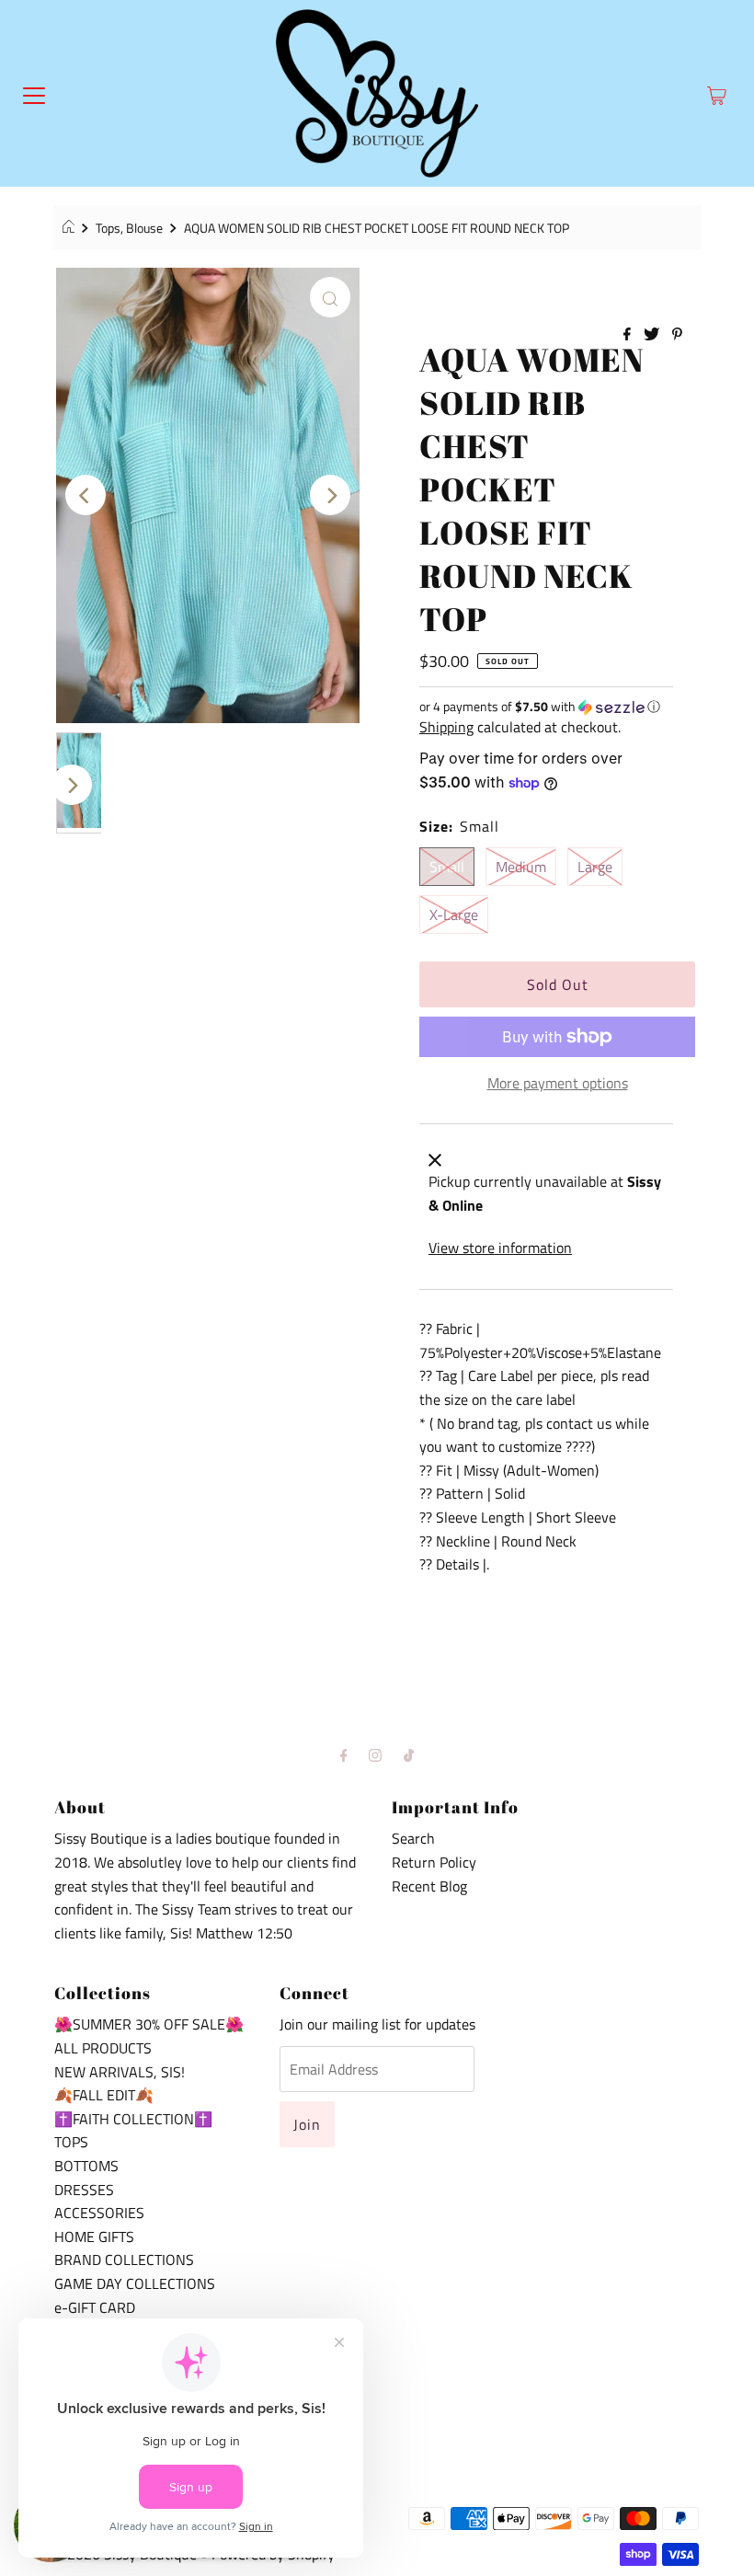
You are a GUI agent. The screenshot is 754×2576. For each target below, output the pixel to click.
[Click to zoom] (330, 297)
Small (447, 867)
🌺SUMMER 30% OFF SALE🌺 (149, 2024)
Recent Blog (429, 1886)
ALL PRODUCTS (103, 2048)
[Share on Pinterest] (677, 335)
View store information (500, 1248)
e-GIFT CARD (95, 2307)
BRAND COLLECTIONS (124, 2260)
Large (595, 867)
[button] (546, 706)
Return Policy (434, 1862)
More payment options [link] (558, 1083)
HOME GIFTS (94, 2237)
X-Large (454, 914)
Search (413, 1838)
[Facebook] (344, 1755)
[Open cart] (717, 94)
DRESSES (84, 2190)
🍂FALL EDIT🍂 (104, 2095)
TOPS (71, 2142)
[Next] (330, 495)
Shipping (446, 727)
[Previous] (86, 495)
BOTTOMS (86, 2166)
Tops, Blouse (129, 228)
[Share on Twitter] (653, 335)
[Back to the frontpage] (71, 228)
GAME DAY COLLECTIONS (135, 2283)
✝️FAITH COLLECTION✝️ (133, 2119)
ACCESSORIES (99, 2213)
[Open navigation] (34, 94)
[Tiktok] (409, 1755)
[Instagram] (375, 1755)
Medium (521, 867)
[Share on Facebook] (629, 335)
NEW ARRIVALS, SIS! (120, 2072)
